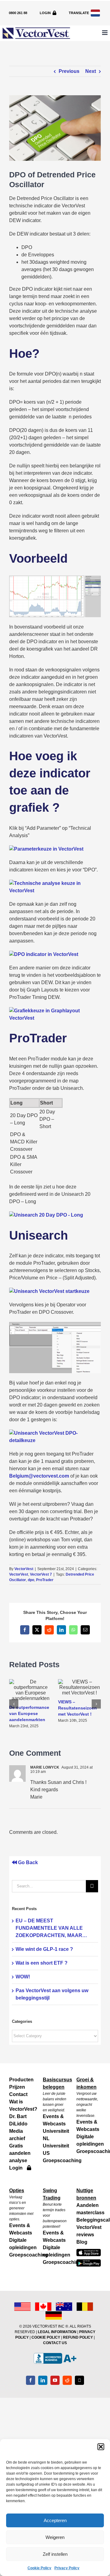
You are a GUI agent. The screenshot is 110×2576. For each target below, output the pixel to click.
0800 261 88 (18, 13)
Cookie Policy (39, 2568)
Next (91, 71)
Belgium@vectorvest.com (39, 1476)
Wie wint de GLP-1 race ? (44, 1949)
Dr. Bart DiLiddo (18, 2120)
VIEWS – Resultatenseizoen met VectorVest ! (77, 1708)
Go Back (27, 1862)
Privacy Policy (67, 2568)
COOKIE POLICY (46, 2337)
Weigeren (55, 2537)
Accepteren (55, 2520)
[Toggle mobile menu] (105, 33)
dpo (31, 1580)
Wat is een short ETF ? (42, 1963)
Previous (69, 71)
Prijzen (17, 2087)
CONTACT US (55, 2343)
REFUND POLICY (78, 2337)
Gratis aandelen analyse (20, 2153)
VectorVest (24, 1569)
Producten (21, 2080)
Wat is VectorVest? (21, 2105)
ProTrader (45, 1580)
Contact (18, 2094)
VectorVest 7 (41, 1574)
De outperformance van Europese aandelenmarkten (29, 1713)
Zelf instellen (55, 2554)
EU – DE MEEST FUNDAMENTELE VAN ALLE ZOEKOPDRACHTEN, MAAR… (51, 1928)
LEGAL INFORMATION (57, 2332)
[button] (101, 2447)
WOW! (23, 1977)
